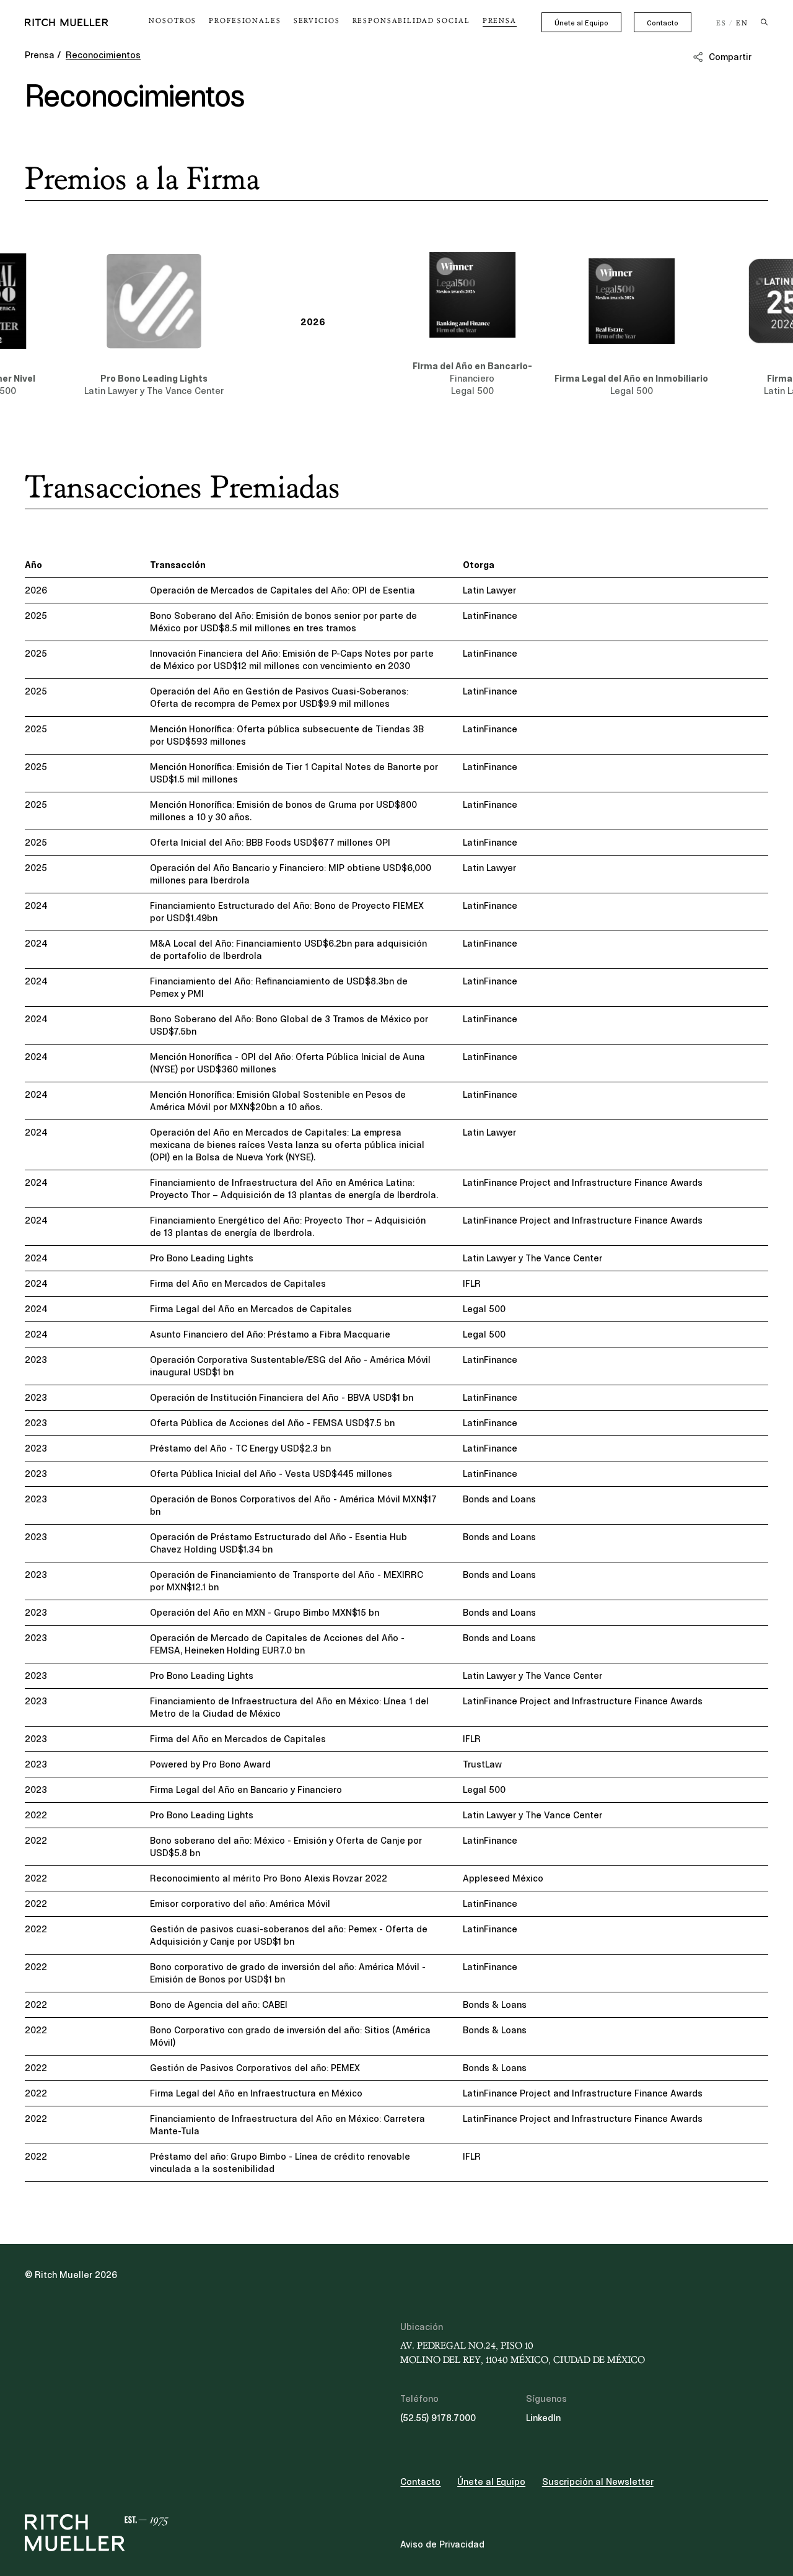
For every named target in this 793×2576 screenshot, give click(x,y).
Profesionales (245, 21)
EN (742, 24)
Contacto (663, 23)
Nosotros (173, 21)
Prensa (40, 55)
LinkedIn (543, 2418)
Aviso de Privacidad (442, 2544)
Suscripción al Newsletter (598, 2482)
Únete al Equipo (581, 23)
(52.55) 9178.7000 (438, 2418)
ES (721, 24)
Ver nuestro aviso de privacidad (118, 2479)
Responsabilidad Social (411, 21)
